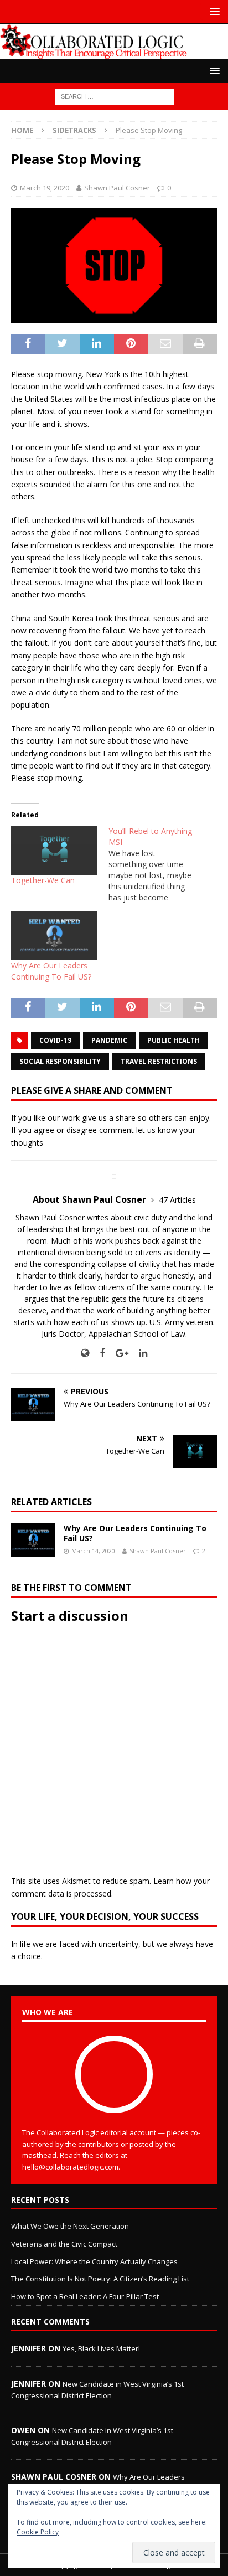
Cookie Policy (38, 2532)
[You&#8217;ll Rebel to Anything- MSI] (157, 864)
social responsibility (60, 1061)
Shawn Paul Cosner (117, 188)
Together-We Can (43, 880)
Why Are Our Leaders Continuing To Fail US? (51, 971)
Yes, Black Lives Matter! (101, 2348)
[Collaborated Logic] (114, 52)
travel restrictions (159, 1061)
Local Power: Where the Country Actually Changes (94, 2261)
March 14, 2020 (93, 1551)
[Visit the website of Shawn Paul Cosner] (85, 1353)
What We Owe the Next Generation (70, 2226)
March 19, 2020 (45, 188)
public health (173, 1040)
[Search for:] (114, 96)
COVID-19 (55, 1040)
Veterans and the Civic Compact (64, 2244)
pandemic (109, 1040)
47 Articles (177, 1200)
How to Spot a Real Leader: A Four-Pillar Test (85, 2296)
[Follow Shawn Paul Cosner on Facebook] (98, 1353)
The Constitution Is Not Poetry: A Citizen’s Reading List (100, 2279)
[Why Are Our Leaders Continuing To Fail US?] (54, 936)
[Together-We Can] (54, 850)
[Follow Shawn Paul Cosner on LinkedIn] (139, 1353)
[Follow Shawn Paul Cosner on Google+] (118, 1353)
